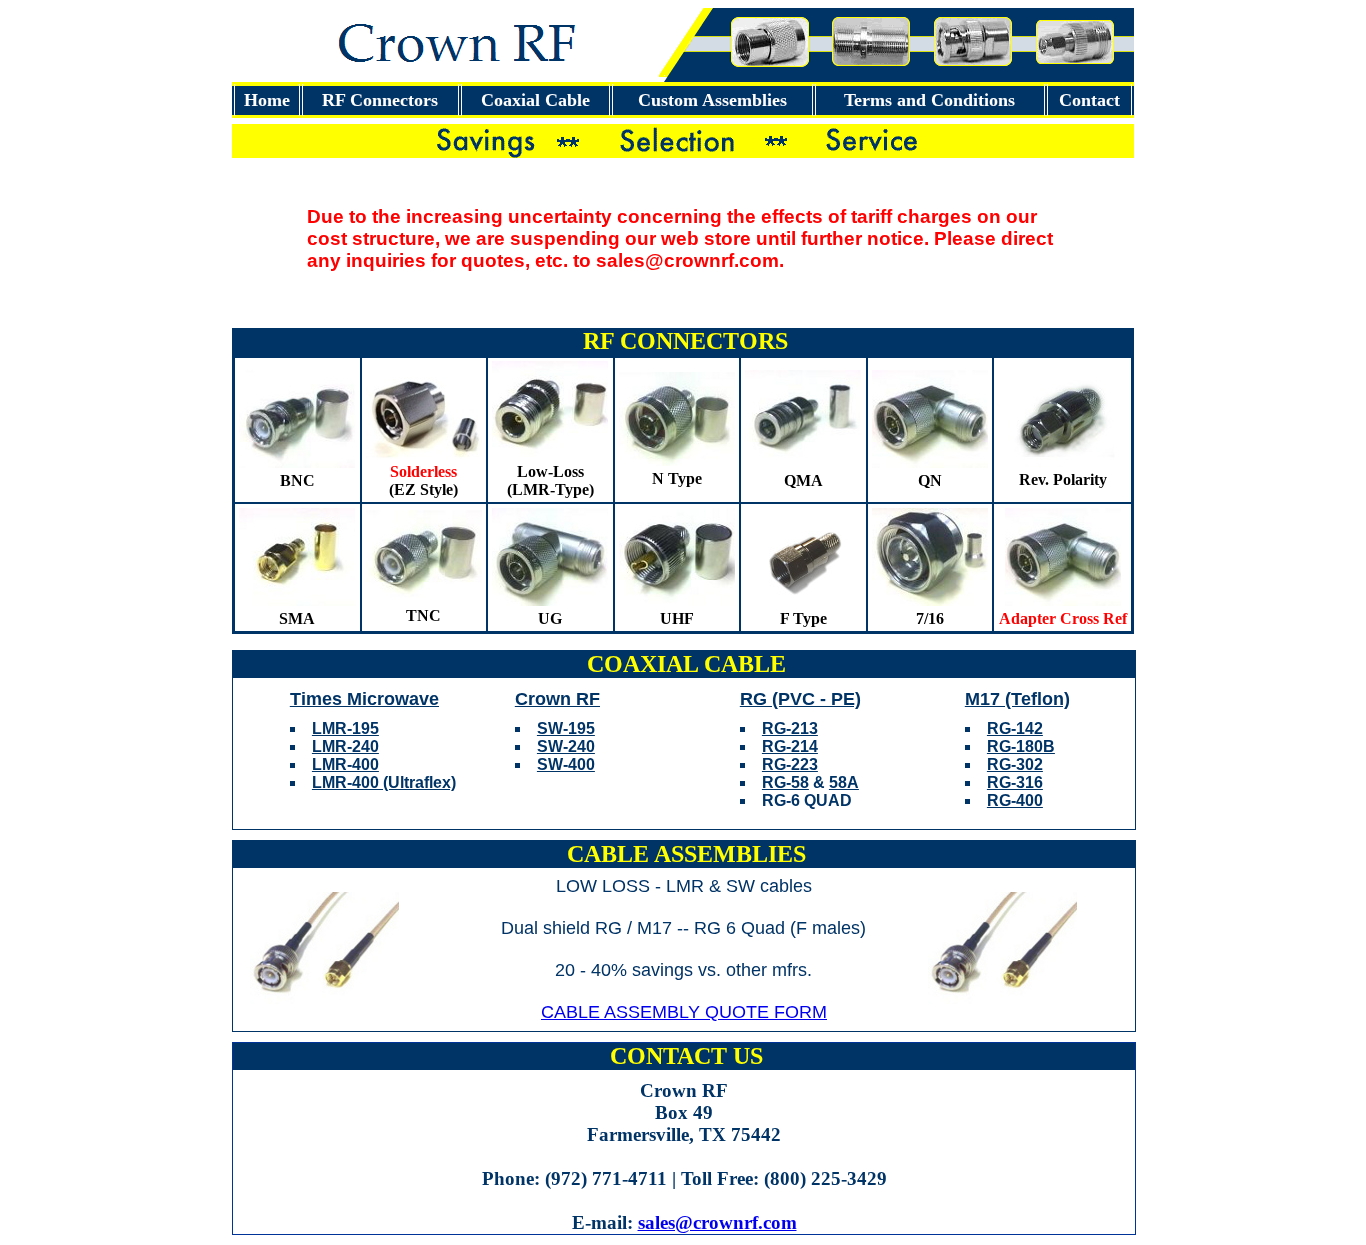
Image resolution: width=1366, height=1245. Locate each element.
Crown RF (557, 699)
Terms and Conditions (929, 100)
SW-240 (566, 746)
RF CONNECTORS (685, 341)
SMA (297, 618)
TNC (423, 615)
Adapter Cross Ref (1063, 618)
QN (930, 480)
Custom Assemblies (712, 100)
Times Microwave (364, 699)
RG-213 (790, 728)
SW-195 (566, 728)
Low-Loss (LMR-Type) (550, 480)
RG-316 (1015, 782)
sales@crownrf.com (717, 1222)
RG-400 (1015, 800)
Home (267, 100)
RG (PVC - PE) (800, 699)
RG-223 (790, 764)
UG (550, 618)
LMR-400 (345, 764)
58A (844, 782)
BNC (297, 480)
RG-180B (1021, 746)
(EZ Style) (423, 480)
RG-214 (790, 746)
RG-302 (1015, 764)
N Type (677, 478)
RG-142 (1015, 728)
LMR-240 (345, 746)
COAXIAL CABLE (686, 664)
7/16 (930, 618)
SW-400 (566, 764)
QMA (803, 480)
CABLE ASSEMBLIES (686, 854)
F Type (803, 618)
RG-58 (785, 782)
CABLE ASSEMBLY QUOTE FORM (684, 1012)
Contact (1089, 100)
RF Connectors (380, 100)
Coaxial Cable (535, 100)
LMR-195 (345, 728)
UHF (677, 618)
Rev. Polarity (1063, 479)
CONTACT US (686, 1056)
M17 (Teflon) (1017, 699)
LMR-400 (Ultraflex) (384, 782)
